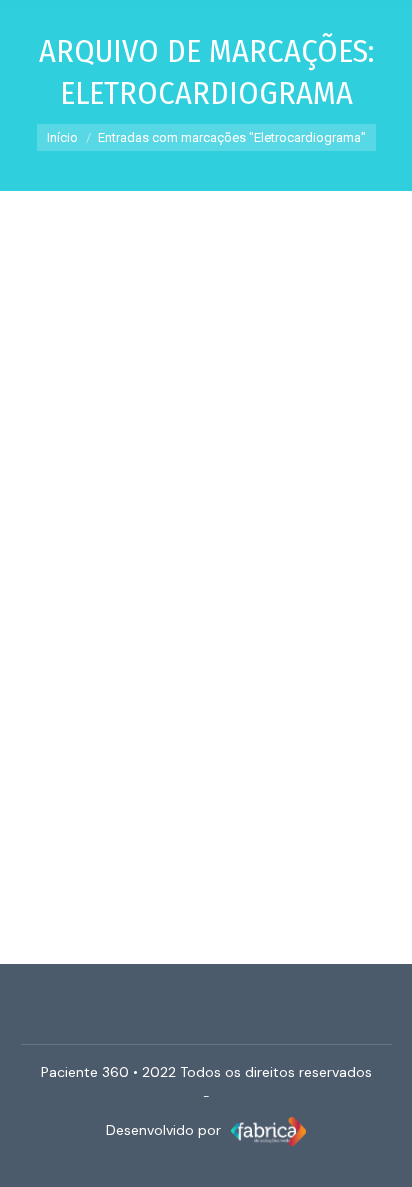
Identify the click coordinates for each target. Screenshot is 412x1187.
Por (211, 548)
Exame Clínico (60, 548)
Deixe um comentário (211, 572)
